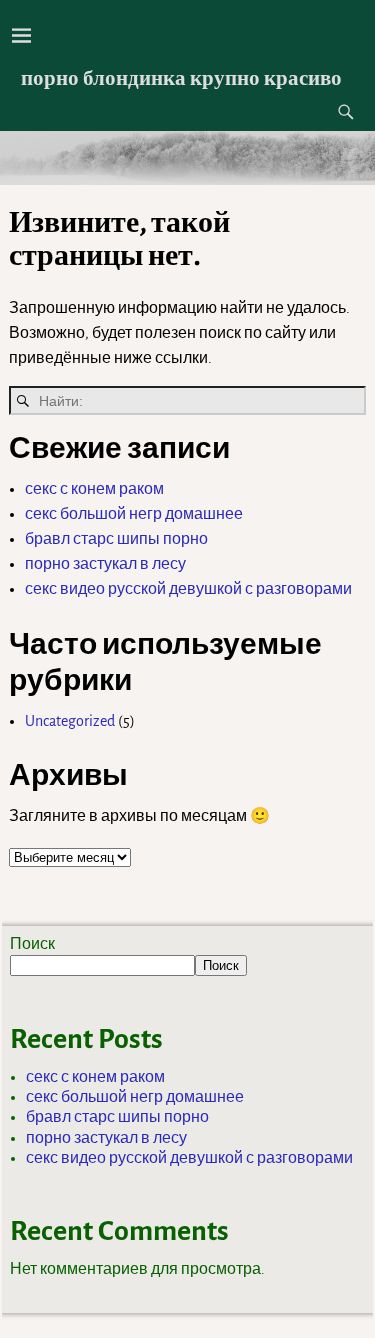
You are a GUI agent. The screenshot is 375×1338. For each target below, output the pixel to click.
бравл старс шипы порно (116, 539)
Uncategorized (70, 721)
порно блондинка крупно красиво (181, 77)
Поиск (32, 944)
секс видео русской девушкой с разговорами (188, 589)
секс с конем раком (94, 489)
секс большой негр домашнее (134, 514)
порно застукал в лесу (105, 564)
